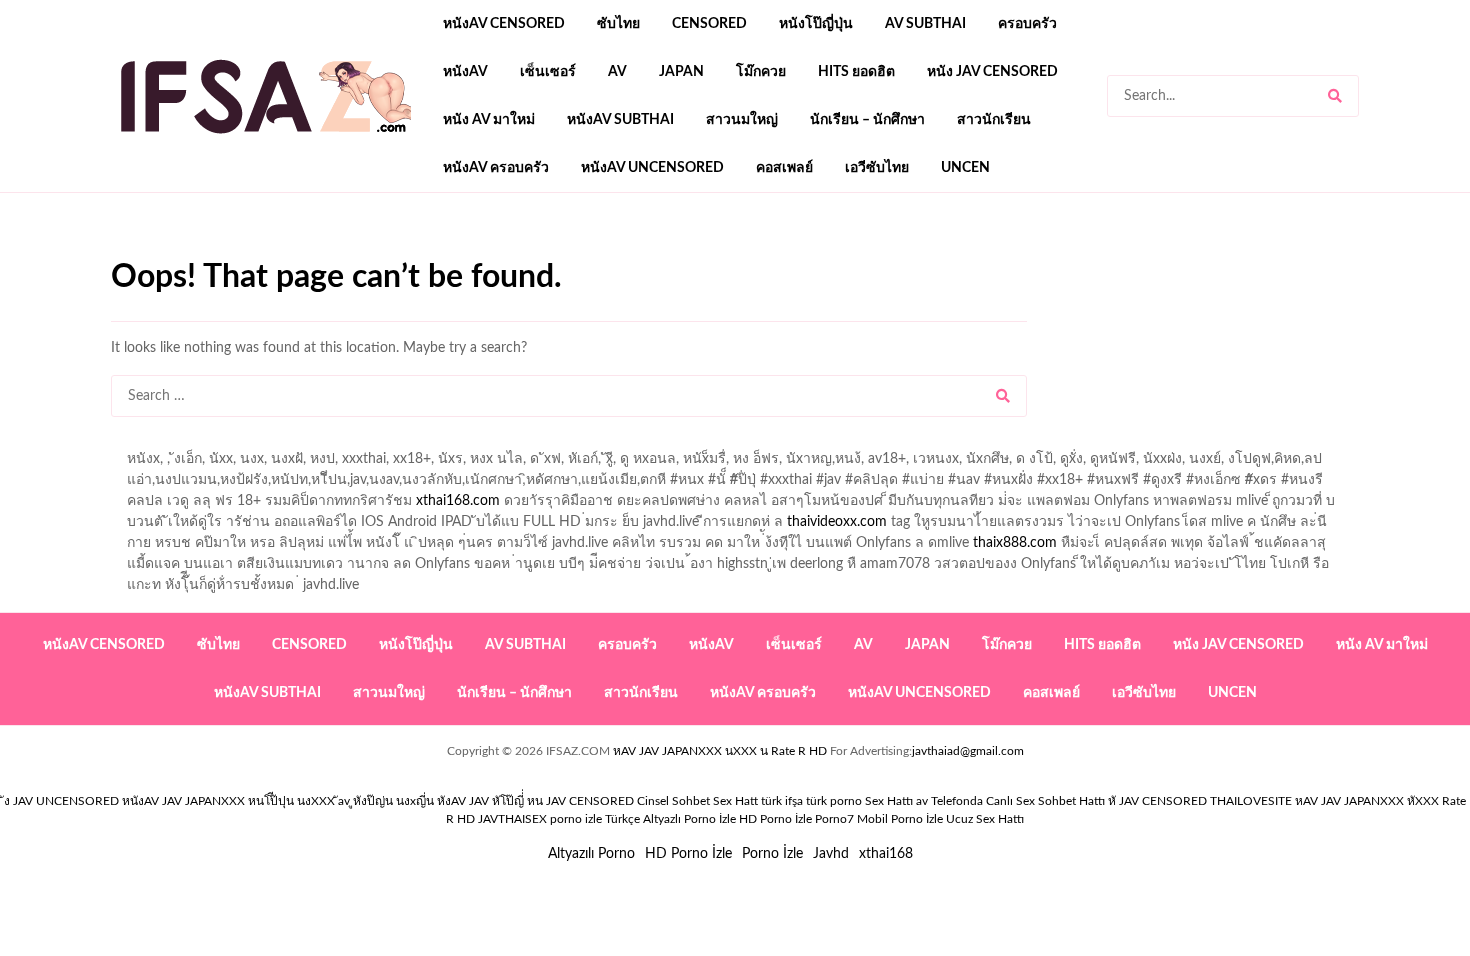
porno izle (182, 251)
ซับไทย (618, 24)
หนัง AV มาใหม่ (489, 120)
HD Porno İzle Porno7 (796, 819)
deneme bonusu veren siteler (387, 251)
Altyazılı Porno (591, 854)
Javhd (831, 854)
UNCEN (965, 168)
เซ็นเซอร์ (548, 72)
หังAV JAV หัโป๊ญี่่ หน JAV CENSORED (535, 801)
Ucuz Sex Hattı (985, 819)
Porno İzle (772, 854)
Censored (709, 24)
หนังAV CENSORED (504, 24)
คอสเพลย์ (784, 168)
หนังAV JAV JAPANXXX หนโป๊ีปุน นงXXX (228, 801)
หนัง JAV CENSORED (992, 72)
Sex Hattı (889, 801)
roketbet (817, 251)
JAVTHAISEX (512, 819)
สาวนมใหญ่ (742, 120)
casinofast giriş (730, 251)
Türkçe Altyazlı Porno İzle (670, 819)
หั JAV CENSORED (1157, 801)
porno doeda (255, 251)
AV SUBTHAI (925, 24)
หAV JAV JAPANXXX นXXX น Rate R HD (720, 751)
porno (129, 251)
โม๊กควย (761, 72)
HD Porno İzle (688, 854)
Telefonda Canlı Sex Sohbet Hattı (1018, 801)
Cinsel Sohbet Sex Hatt (697, 801)
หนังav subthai (620, 120)
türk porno (834, 801)
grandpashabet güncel (926, 251)
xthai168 (886, 854)
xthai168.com (458, 501)
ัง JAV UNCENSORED (61, 801)
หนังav (465, 72)
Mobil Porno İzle (900, 819)
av (617, 72)
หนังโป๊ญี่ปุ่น (816, 24)
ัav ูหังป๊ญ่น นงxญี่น (386, 801)
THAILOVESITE (1251, 801)
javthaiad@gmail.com (968, 751)
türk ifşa (782, 801)
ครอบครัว (1027, 24)
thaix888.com (1015, 543)
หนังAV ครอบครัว (496, 168)
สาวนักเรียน (994, 120)
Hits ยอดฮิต (856, 72)
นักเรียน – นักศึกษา (867, 120)
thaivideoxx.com (837, 522)
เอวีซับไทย (877, 168)
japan (681, 72)
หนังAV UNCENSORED (652, 168)
